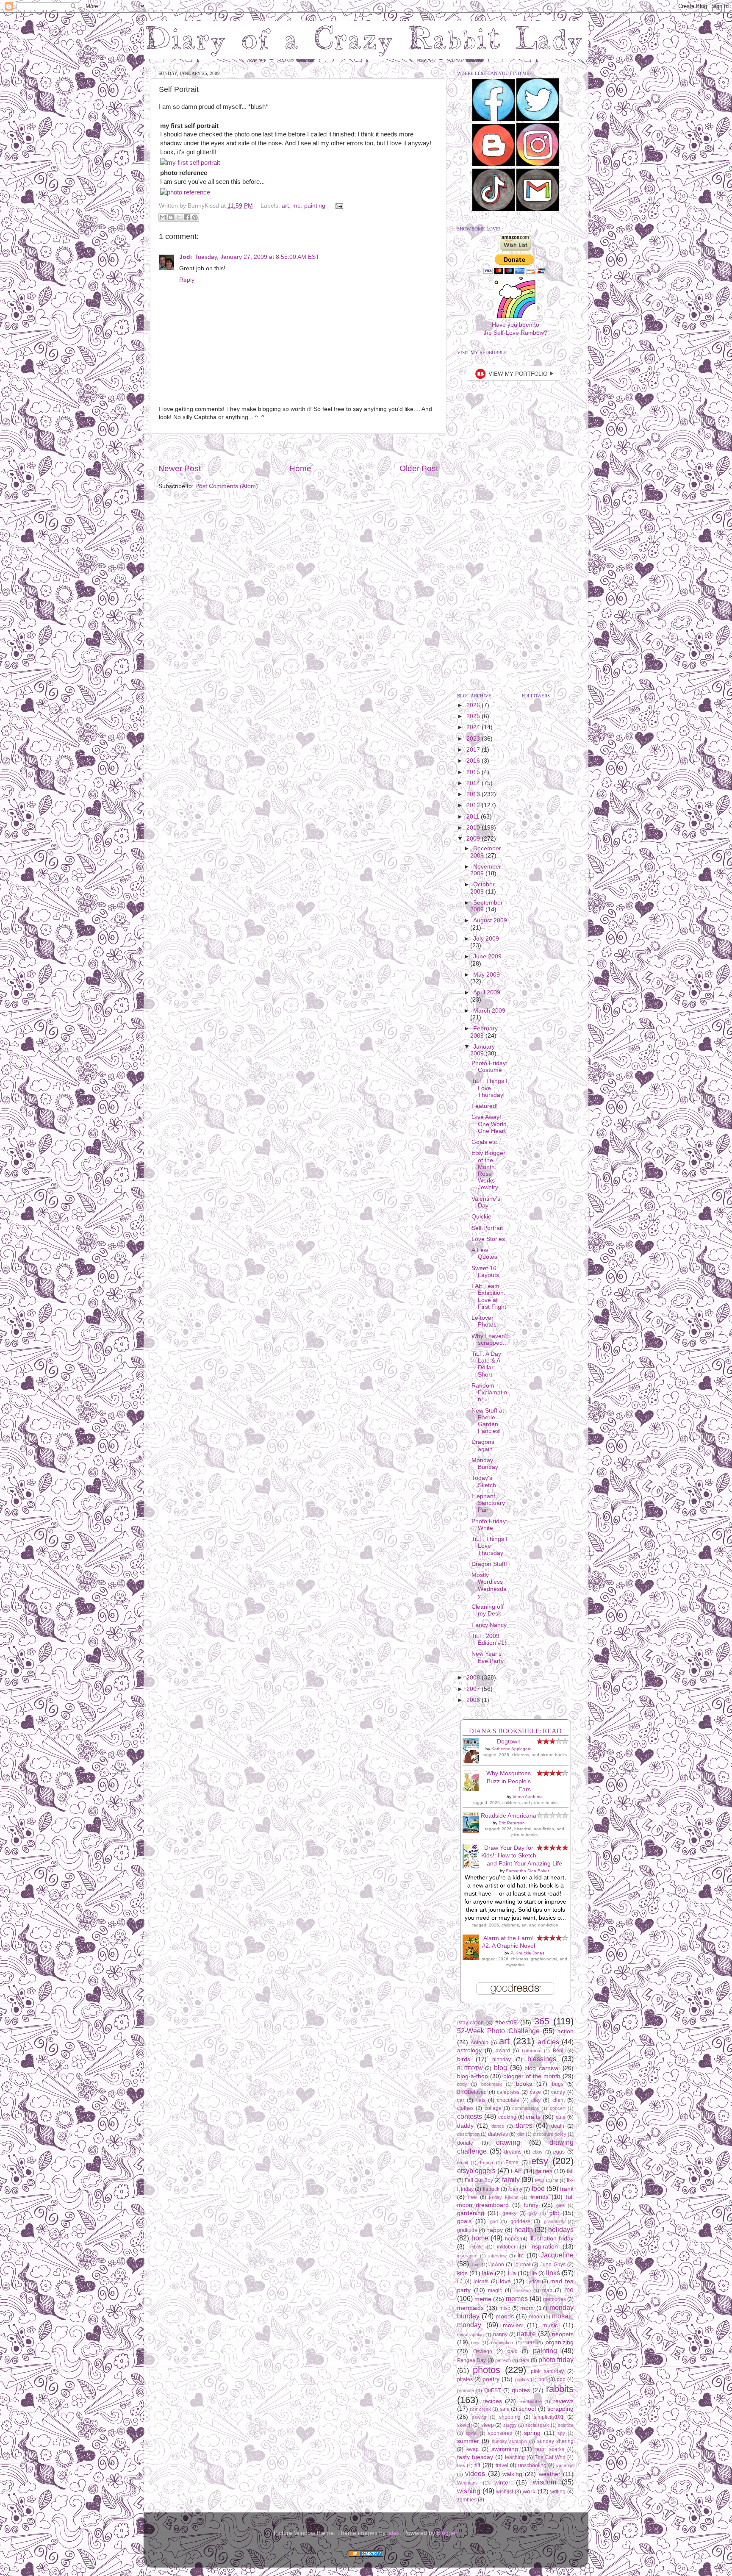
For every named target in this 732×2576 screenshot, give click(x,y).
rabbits (560, 2389)
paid (513, 2351)
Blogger (447, 2533)
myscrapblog (470, 2334)
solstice (566, 2425)
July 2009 (486, 939)
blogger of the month (532, 2076)
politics (522, 2379)
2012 (474, 805)
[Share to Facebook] (187, 217)
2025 (474, 716)
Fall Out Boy (479, 2180)
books (524, 2084)
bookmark (492, 2084)
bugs (558, 2084)
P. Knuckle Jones (527, 1953)
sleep (488, 2425)
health (524, 2229)
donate (465, 2143)
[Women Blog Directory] (366, 2555)
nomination (502, 2343)
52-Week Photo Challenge (498, 2031)
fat (556, 2180)
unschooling (532, 2465)
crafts (533, 2117)
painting (315, 206)
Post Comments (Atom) (227, 486)
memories (555, 2299)
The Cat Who (550, 2457)
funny (531, 2205)
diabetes (498, 2134)
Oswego (483, 2351)
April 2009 (487, 992)
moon (536, 2317)
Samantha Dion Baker (527, 1871)
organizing (560, 2342)
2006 (474, 1700)
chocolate (508, 2100)
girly (533, 2213)
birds (464, 2059)
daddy (465, 2126)
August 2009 (490, 920)
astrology (469, 2050)
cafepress (508, 2092)
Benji (559, 2051)
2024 (474, 727)
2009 (474, 839)
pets (524, 2360)
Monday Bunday (485, 1464)
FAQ (540, 2180)
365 (542, 2021)
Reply (187, 280)
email (462, 2162)
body (462, 2084)
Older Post (419, 468)
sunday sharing (555, 2441)
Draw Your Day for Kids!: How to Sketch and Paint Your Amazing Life (522, 1856)
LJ (460, 2282)
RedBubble (531, 2401)
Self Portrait (487, 1228)
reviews (563, 2401)
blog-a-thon (473, 2076)
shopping (510, 2417)
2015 (474, 772)
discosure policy (550, 2134)
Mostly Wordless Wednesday (489, 1585)
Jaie (475, 2265)
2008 (474, 1678)
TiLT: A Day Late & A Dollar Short (486, 1364)
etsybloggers (476, 2171)
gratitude (467, 2230)
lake (488, 2273)
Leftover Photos (484, 1321)
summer (468, 2441)
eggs (559, 2152)
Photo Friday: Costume (489, 1067)
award (503, 2051)
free (473, 2197)
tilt (477, 2465)
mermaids (470, 2308)
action (566, 2031)
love (505, 2281)
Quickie (481, 1217)
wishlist (505, 2492)
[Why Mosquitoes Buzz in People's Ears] (473, 1789)
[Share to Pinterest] (195, 217)
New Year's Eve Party (488, 1657)
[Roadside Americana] (473, 1831)
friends (539, 2197)
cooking (507, 2117)
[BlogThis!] (171, 217)
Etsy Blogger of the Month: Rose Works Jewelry (488, 1170)
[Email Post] (338, 206)
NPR (529, 2343)
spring (532, 2433)
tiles (461, 2465)
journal (522, 2265)
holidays (561, 2229)
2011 (474, 817)
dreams (513, 2152)
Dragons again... (485, 1445)
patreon (503, 2360)
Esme (512, 2162)
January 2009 (482, 1050)
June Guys (553, 2265)
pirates (465, 2379)
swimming (505, 2449)
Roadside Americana (509, 1816)
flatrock (491, 2189)
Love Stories (488, 1239)
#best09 (506, 2022)
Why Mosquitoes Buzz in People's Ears (509, 1781)
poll (543, 2379)
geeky (509, 2213)
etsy (540, 2161)
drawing (508, 2142)
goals (464, 2221)
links (553, 2273)
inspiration (544, 2247)
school (527, 2409)
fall (570, 2171)
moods (505, 2316)
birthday (502, 2060)
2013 (474, 794)
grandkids (554, 2221)
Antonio (480, 2043)
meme (483, 2299)
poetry (491, 2379)
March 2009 (489, 1011)
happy (495, 2230)
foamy (515, 2189)
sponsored (500, 2433)
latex (394, 2533)
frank (567, 2189)
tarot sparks (550, 2449)
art (285, 206)
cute (561, 2117)
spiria (471, 2433)
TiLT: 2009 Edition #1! (489, 1639)
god (494, 2221)
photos (487, 2370)
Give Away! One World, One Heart (490, 1124)
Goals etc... (487, 1142)
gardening (471, 2213)
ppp (561, 2379)
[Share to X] (179, 217)
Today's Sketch (484, 1481)
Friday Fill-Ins (504, 2197)
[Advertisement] (298, 448)
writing (558, 2492)
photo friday (556, 2359)
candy (558, 2092)
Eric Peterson (512, 1823)
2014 (474, 783)
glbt (554, 2213)
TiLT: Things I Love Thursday (489, 1088)
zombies (467, 2500)
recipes (492, 2401)
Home (300, 468)
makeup (523, 2290)
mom (527, 2308)
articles (548, 2042)
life (534, 2273)
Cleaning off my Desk (488, 1610)
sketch (464, 2425)
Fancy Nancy (489, 1625)
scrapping (560, 2409)
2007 (474, 1689)
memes (517, 2298)
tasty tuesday (475, 2457)
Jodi (186, 257)
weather (550, 2474)
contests (470, 2116)
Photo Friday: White (489, 1525)
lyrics (533, 2282)
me (297, 206)
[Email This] (163, 217)
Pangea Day (471, 2360)
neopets (563, 2334)
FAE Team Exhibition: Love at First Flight (489, 1296)
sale (505, 2409)
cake (535, 2092)
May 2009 (487, 975)
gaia (560, 2205)
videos (475, 2473)
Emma (487, 2162)
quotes (521, 2390)
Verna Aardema (528, 1797)
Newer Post (180, 468)
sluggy (510, 2425)
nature (526, 2334)
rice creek (480, 2409)
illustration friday (552, 2239)
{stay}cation (470, 2023)
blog (500, 2068)
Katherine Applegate (512, 1749)
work (529, 2491)
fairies (544, 2171)
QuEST (492, 2390)
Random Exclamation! (489, 1392)
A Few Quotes (484, 1253)
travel (502, 2465)
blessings (542, 2059)
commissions (526, 2108)
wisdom (545, 2482)
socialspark (537, 2425)
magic (495, 2290)
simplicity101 (549, 2417)
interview (498, 2256)
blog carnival (542, 2068)
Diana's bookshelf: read (515, 1731)
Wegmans (467, 2483)
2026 (474, 705)
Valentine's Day (486, 1202)
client (559, 2100)
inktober (506, 2247)
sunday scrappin (509, 2441)
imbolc (476, 2247)
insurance (467, 2256)
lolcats (481, 2282)
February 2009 (484, 1032)
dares (524, 2125)
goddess (520, 2221)
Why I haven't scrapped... (490, 1339)
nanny (500, 2334)
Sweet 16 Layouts (485, 1272)
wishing (469, 2491)
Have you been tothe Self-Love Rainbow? (515, 329)
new (475, 2343)
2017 (474, 750)
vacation (565, 2465)
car (461, 2100)
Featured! (485, 1106)
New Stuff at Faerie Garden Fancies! (488, 1421)
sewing (479, 2417)
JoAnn (497, 2265)
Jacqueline (557, 2255)
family (511, 2179)
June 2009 (487, 956)
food (538, 2188)
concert (558, 2108)
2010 (474, 828)
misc (505, 2308)
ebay (538, 2152)
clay (536, 2100)
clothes (465, 2108)
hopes (512, 2239)
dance (498, 2126)
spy (561, 2433)
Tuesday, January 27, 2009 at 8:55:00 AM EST (257, 257)
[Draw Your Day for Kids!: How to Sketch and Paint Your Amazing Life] (473, 1867)
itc (521, 2255)
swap (473, 2449)
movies (512, 2325)
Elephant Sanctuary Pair (488, 1503)
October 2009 (482, 888)
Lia (512, 2273)
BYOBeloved (472, 2092)
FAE (516, 2171)
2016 (474, 761)
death (558, 2126)
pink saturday (547, 2371)
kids (462, 2273)
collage (493, 2108)
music (550, 2325)
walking (512, 2474)
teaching (515, 2457)
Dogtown (509, 1742)
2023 (474, 739)
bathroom (532, 2051)
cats (481, 2100)
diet (521, 2134)
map (547, 2290)
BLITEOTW (470, 2068)
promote (466, 2390)
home (480, 2238)
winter (502, 2483)
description (468, 2134)
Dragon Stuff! (489, 1564)
